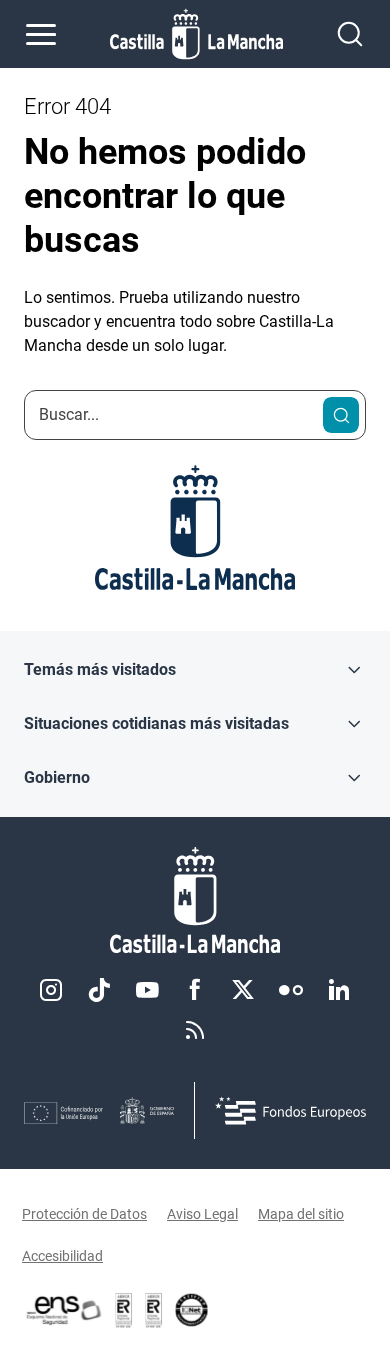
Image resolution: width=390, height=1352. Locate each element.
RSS (195, 1030)
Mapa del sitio (301, 1214)
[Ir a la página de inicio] (196, 34)
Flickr (291, 990)
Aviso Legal (202, 1214)
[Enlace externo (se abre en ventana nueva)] (154, 1310)
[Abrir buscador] (350, 34)
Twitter (243, 990)
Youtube (147, 990)
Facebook (195, 990)
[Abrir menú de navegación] (41, 34)
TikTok (99, 990)
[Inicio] (195, 900)
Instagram (51, 990)
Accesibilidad (62, 1256)
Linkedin (339, 990)
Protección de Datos (84, 1214)
